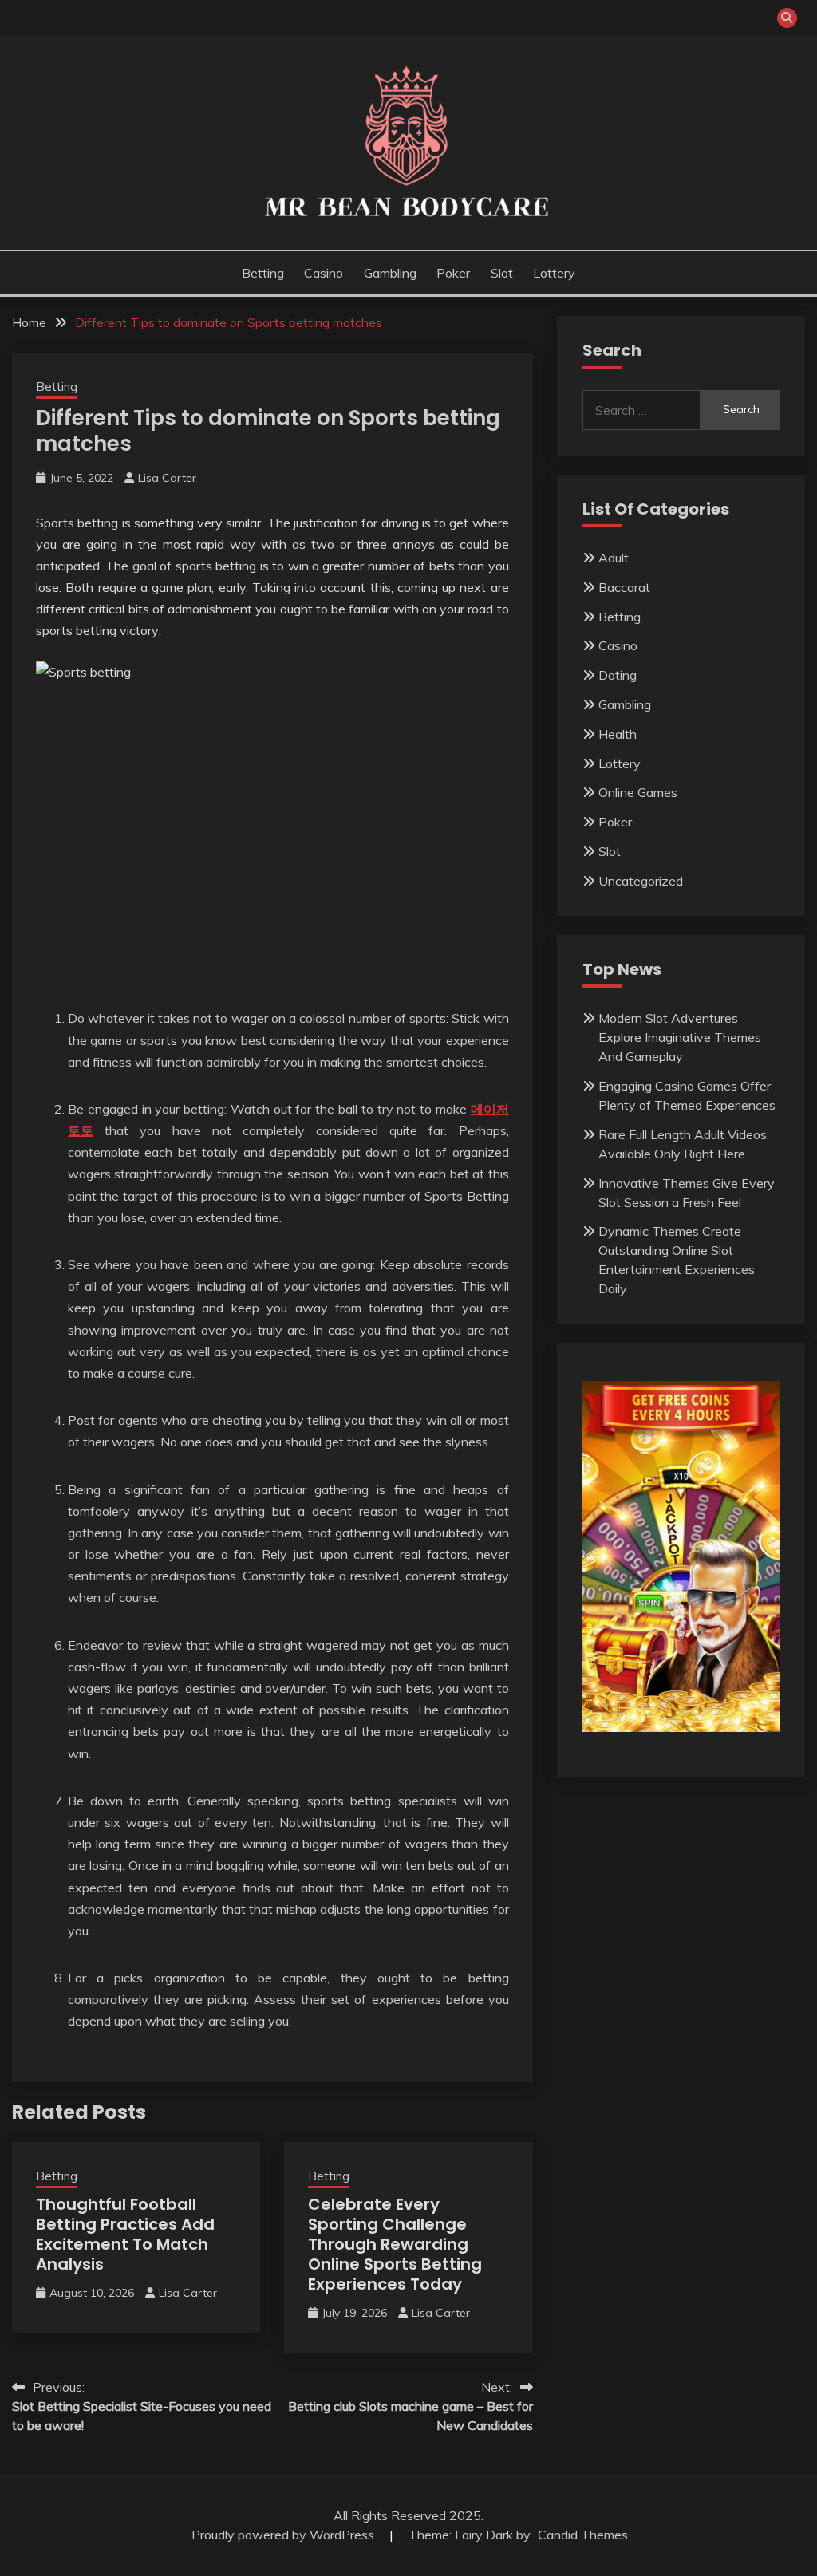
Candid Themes (583, 2535)
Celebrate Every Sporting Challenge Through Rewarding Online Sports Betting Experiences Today (395, 2244)
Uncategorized (641, 881)
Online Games (638, 792)
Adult (614, 558)
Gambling (390, 273)
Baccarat (624, 587)
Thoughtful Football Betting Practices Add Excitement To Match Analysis (125, 2234)
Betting (263, 273)
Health (618, 734)
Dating (618, 675)
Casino (324, 273)
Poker (453, 273)
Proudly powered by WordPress (284, 2535)
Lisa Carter (167, 478)
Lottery (554, 273)
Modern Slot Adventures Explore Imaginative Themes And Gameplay (680, 1037)
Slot (502, 273)
